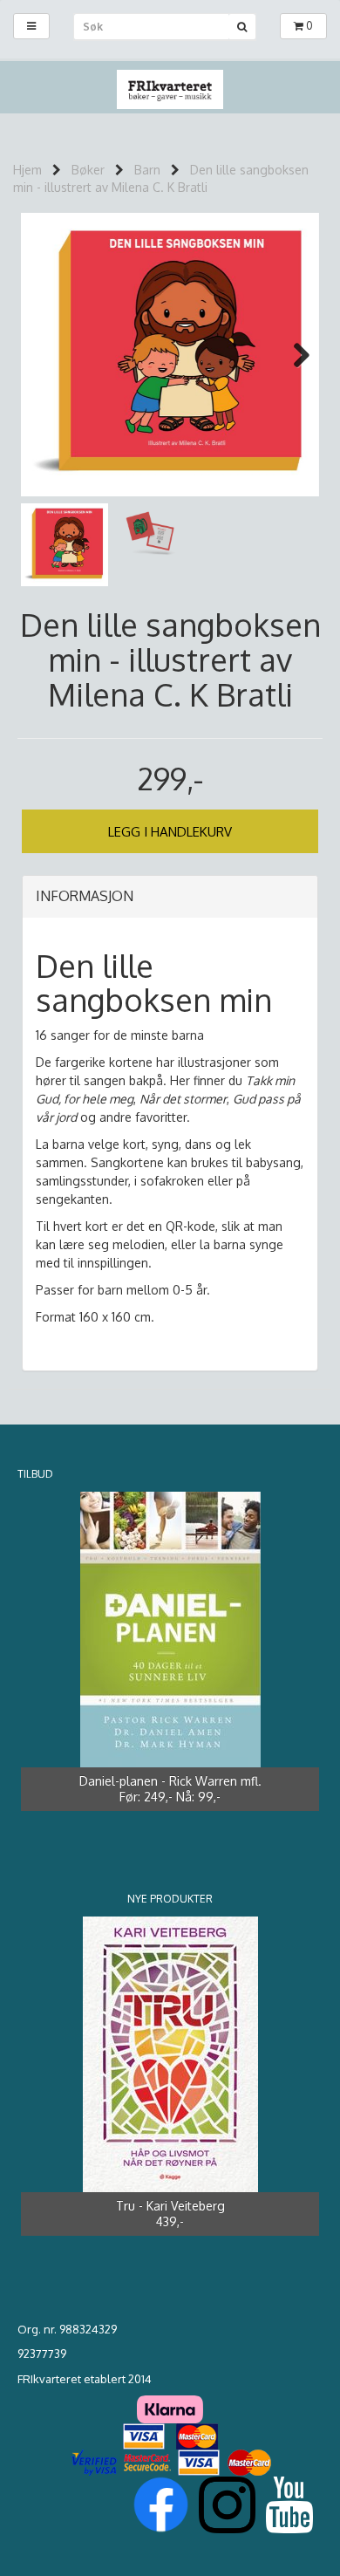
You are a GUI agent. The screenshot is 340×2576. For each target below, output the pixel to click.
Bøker (88, 170)
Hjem (27, 170)
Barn (147, 170)
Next (293, 355)
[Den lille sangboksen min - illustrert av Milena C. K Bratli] (170, 355)
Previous (47, 355)
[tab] (170, 897)
